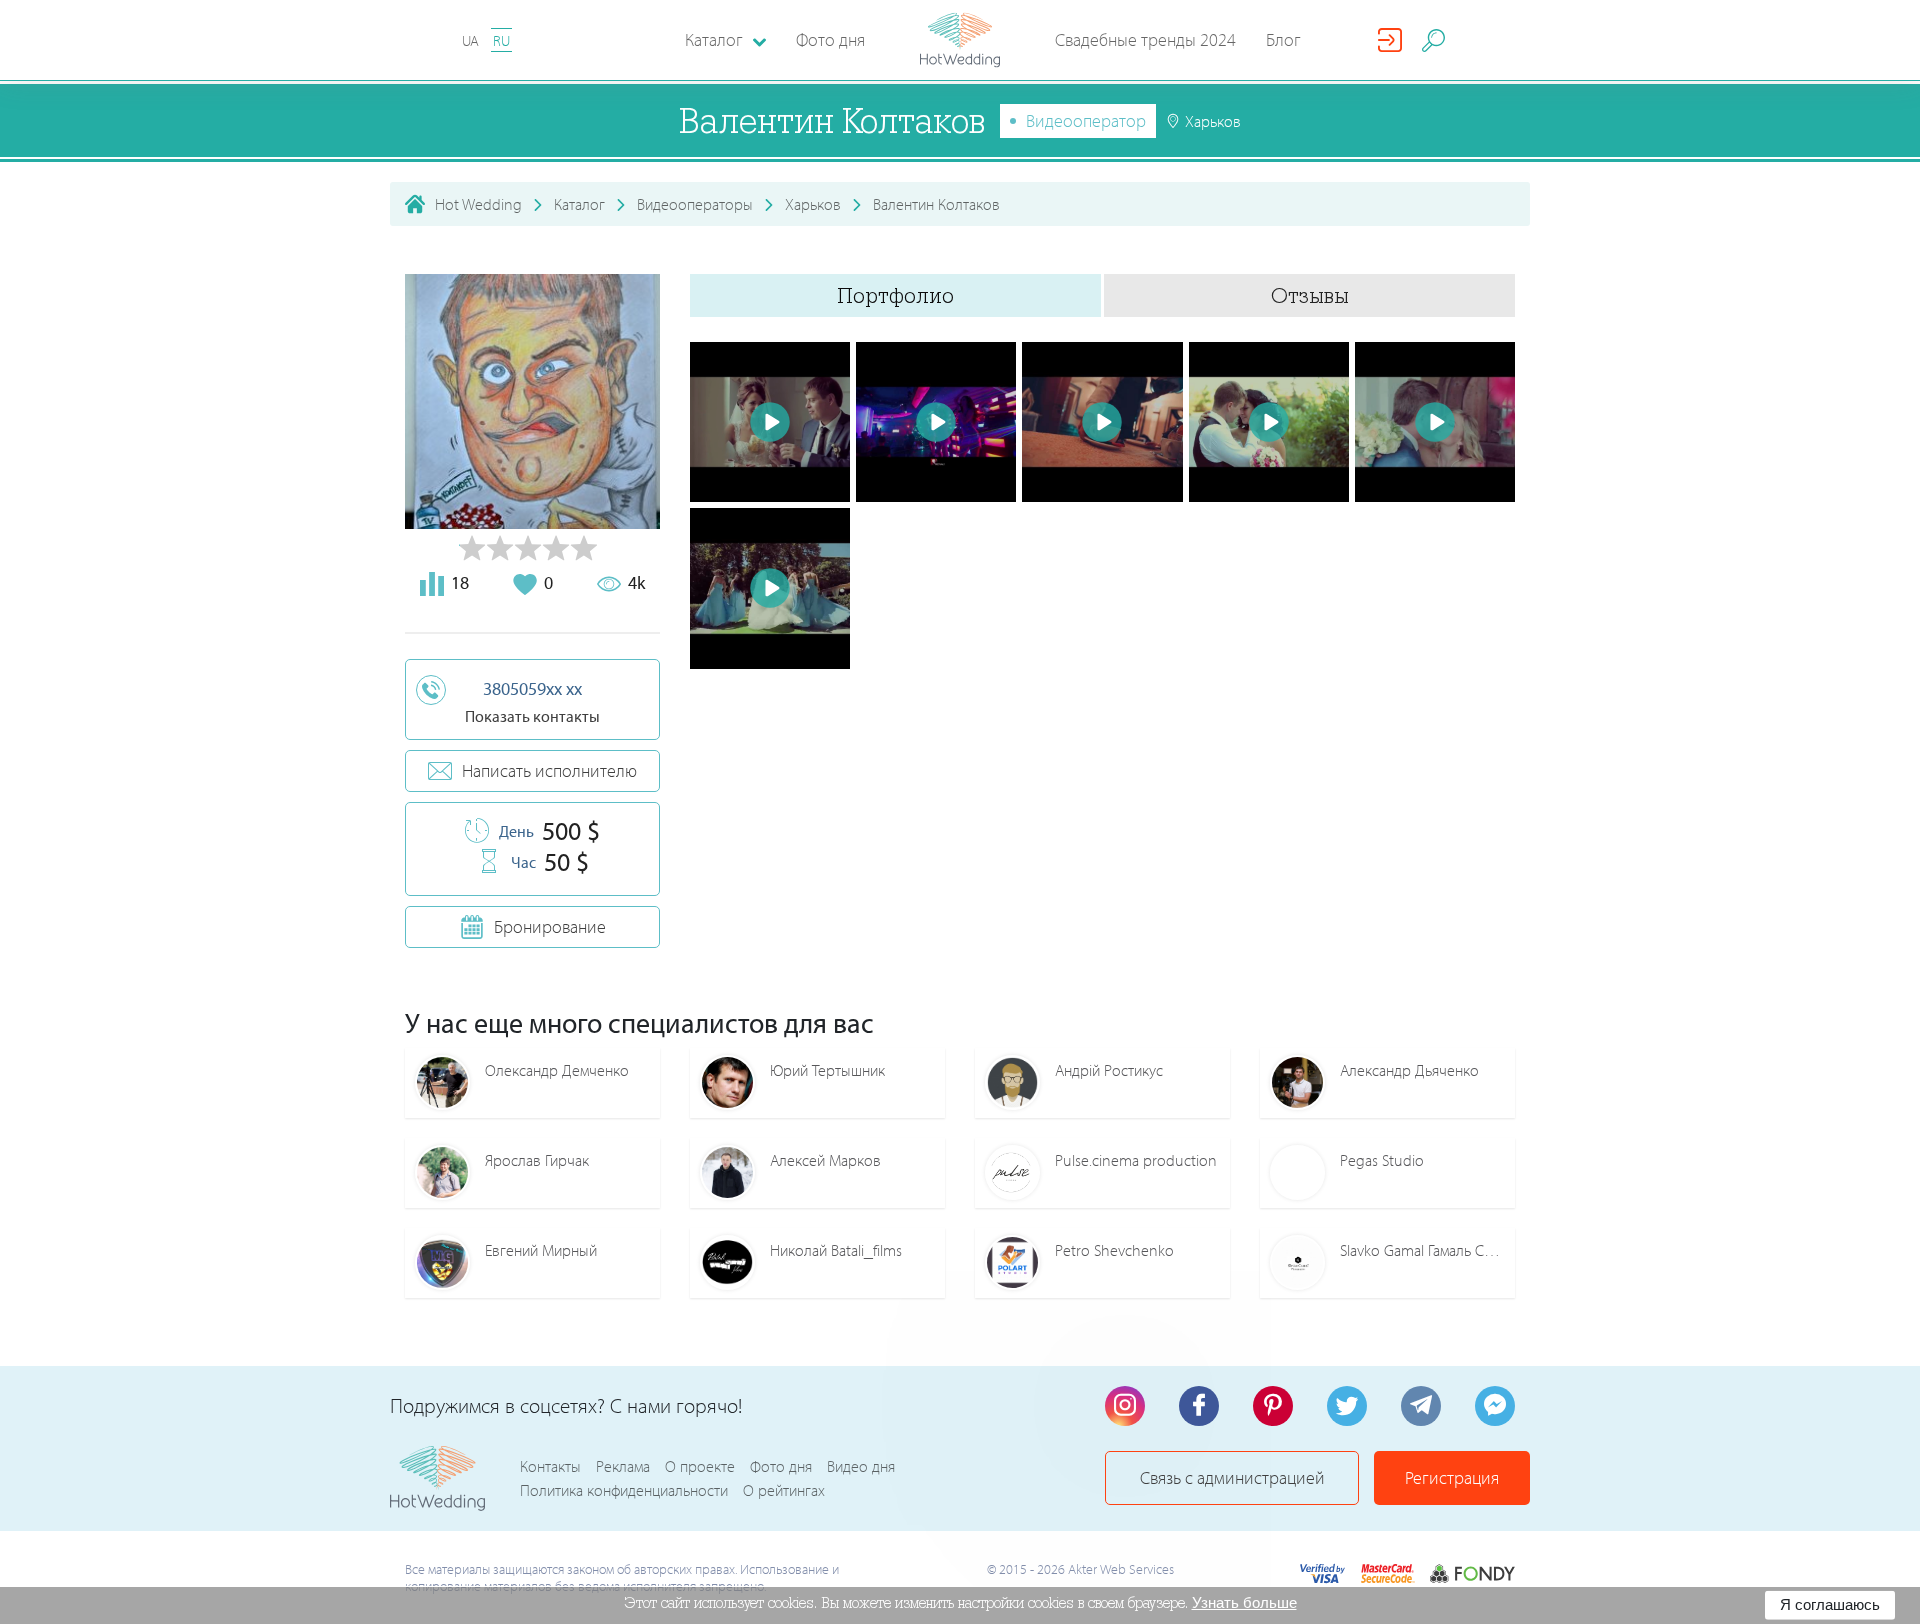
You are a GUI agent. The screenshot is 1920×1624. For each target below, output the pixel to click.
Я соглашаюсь (1830, 1604)
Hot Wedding (478, 204)
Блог (1283, 39)
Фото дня (830, 39)
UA (470, 40)
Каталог (579, 204)
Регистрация (1452, 1477)
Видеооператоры (695, 204)
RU (501, 40)
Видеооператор (1086, 120)
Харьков (813, 204)
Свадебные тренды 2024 (1145, 39)
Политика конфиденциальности (624, 1490)
